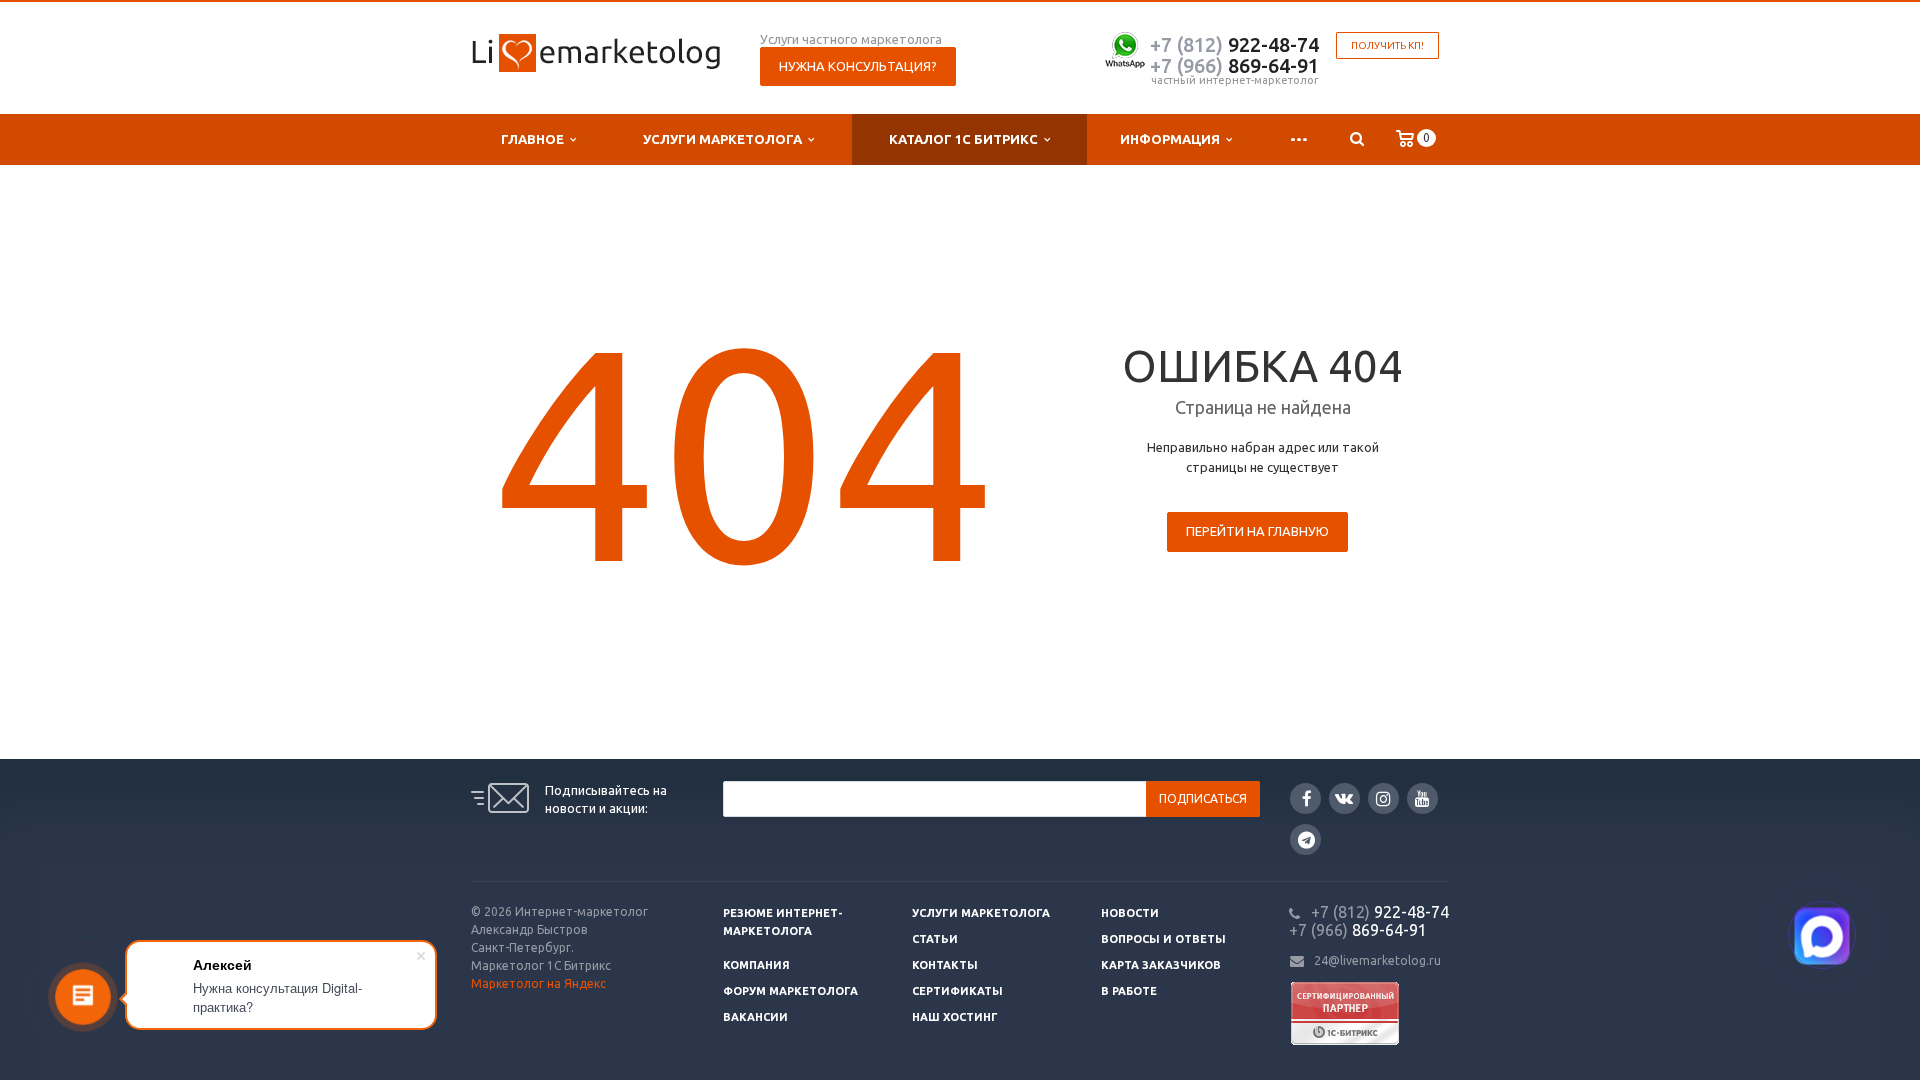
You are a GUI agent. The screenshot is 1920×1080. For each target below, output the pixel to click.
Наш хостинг (955, 1017)
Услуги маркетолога (725, 139)
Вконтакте (1344, 798)
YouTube (1422, 798)
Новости (1130, 913)
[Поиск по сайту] (1356, 139)
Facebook (1305, 798)
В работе (1129, 991)
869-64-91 (1234, 65)
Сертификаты (957, 991)
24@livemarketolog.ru (1377, 960)
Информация (1173, 139)
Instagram (1383, 798)
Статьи (935, 939)
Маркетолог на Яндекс (538, 983)
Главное (535, 139)
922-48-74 (1234, 44)
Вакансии (755, 1017)
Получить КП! (1387, 45)
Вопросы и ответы (1163, 939)
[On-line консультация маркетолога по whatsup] (1125, 47)
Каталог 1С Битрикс (966, 139)
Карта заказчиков (1161, 965)
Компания (756, 965)
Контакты (945, 965)
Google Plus (1305, 839)
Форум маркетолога (790, 991)
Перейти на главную (1257, 531)
